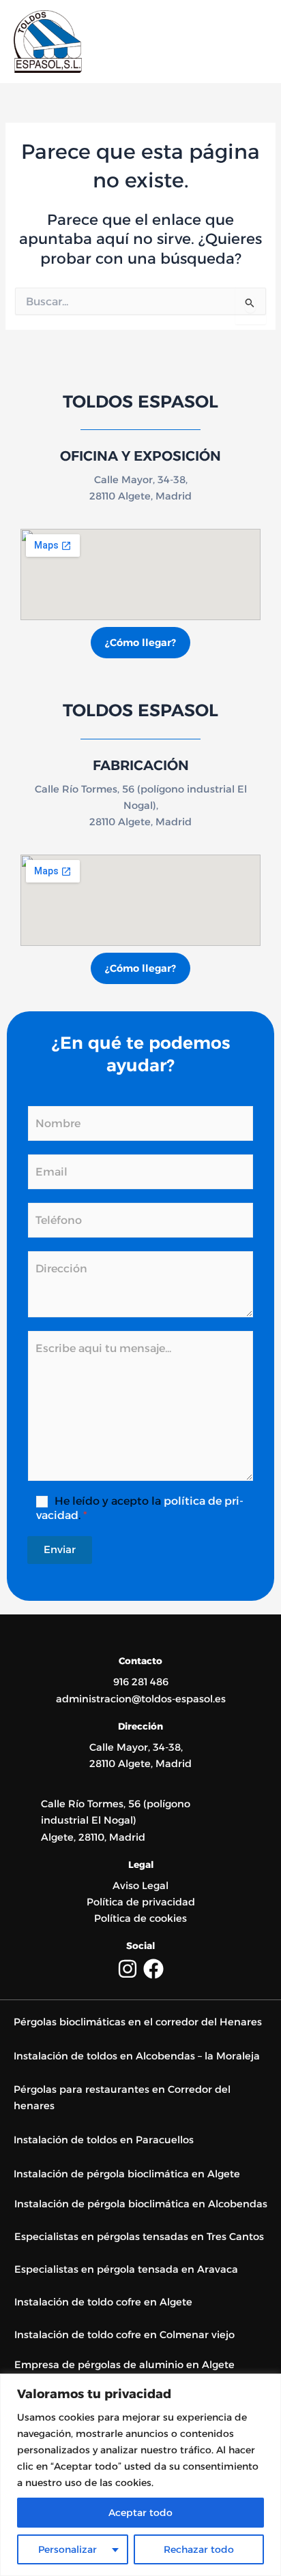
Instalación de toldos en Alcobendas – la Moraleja (137, 2056)
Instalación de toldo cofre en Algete (103, 2302)
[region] (140, 2475)
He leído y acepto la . (140, 1508)
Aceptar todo (140, 2513)
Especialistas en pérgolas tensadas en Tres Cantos (139, 2237)
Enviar (60, 1549)
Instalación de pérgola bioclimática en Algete (127, 2174)
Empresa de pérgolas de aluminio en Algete (124, 2365)
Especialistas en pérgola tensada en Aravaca (126, 2269)
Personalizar (68, 2549)
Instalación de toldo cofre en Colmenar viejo (126, 2335)
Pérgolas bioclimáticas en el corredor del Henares (138, 2022)
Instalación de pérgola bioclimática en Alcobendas (141, 2204)
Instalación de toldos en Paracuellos (104, 2140)
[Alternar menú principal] (253, 42)
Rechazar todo (199, 2549)
